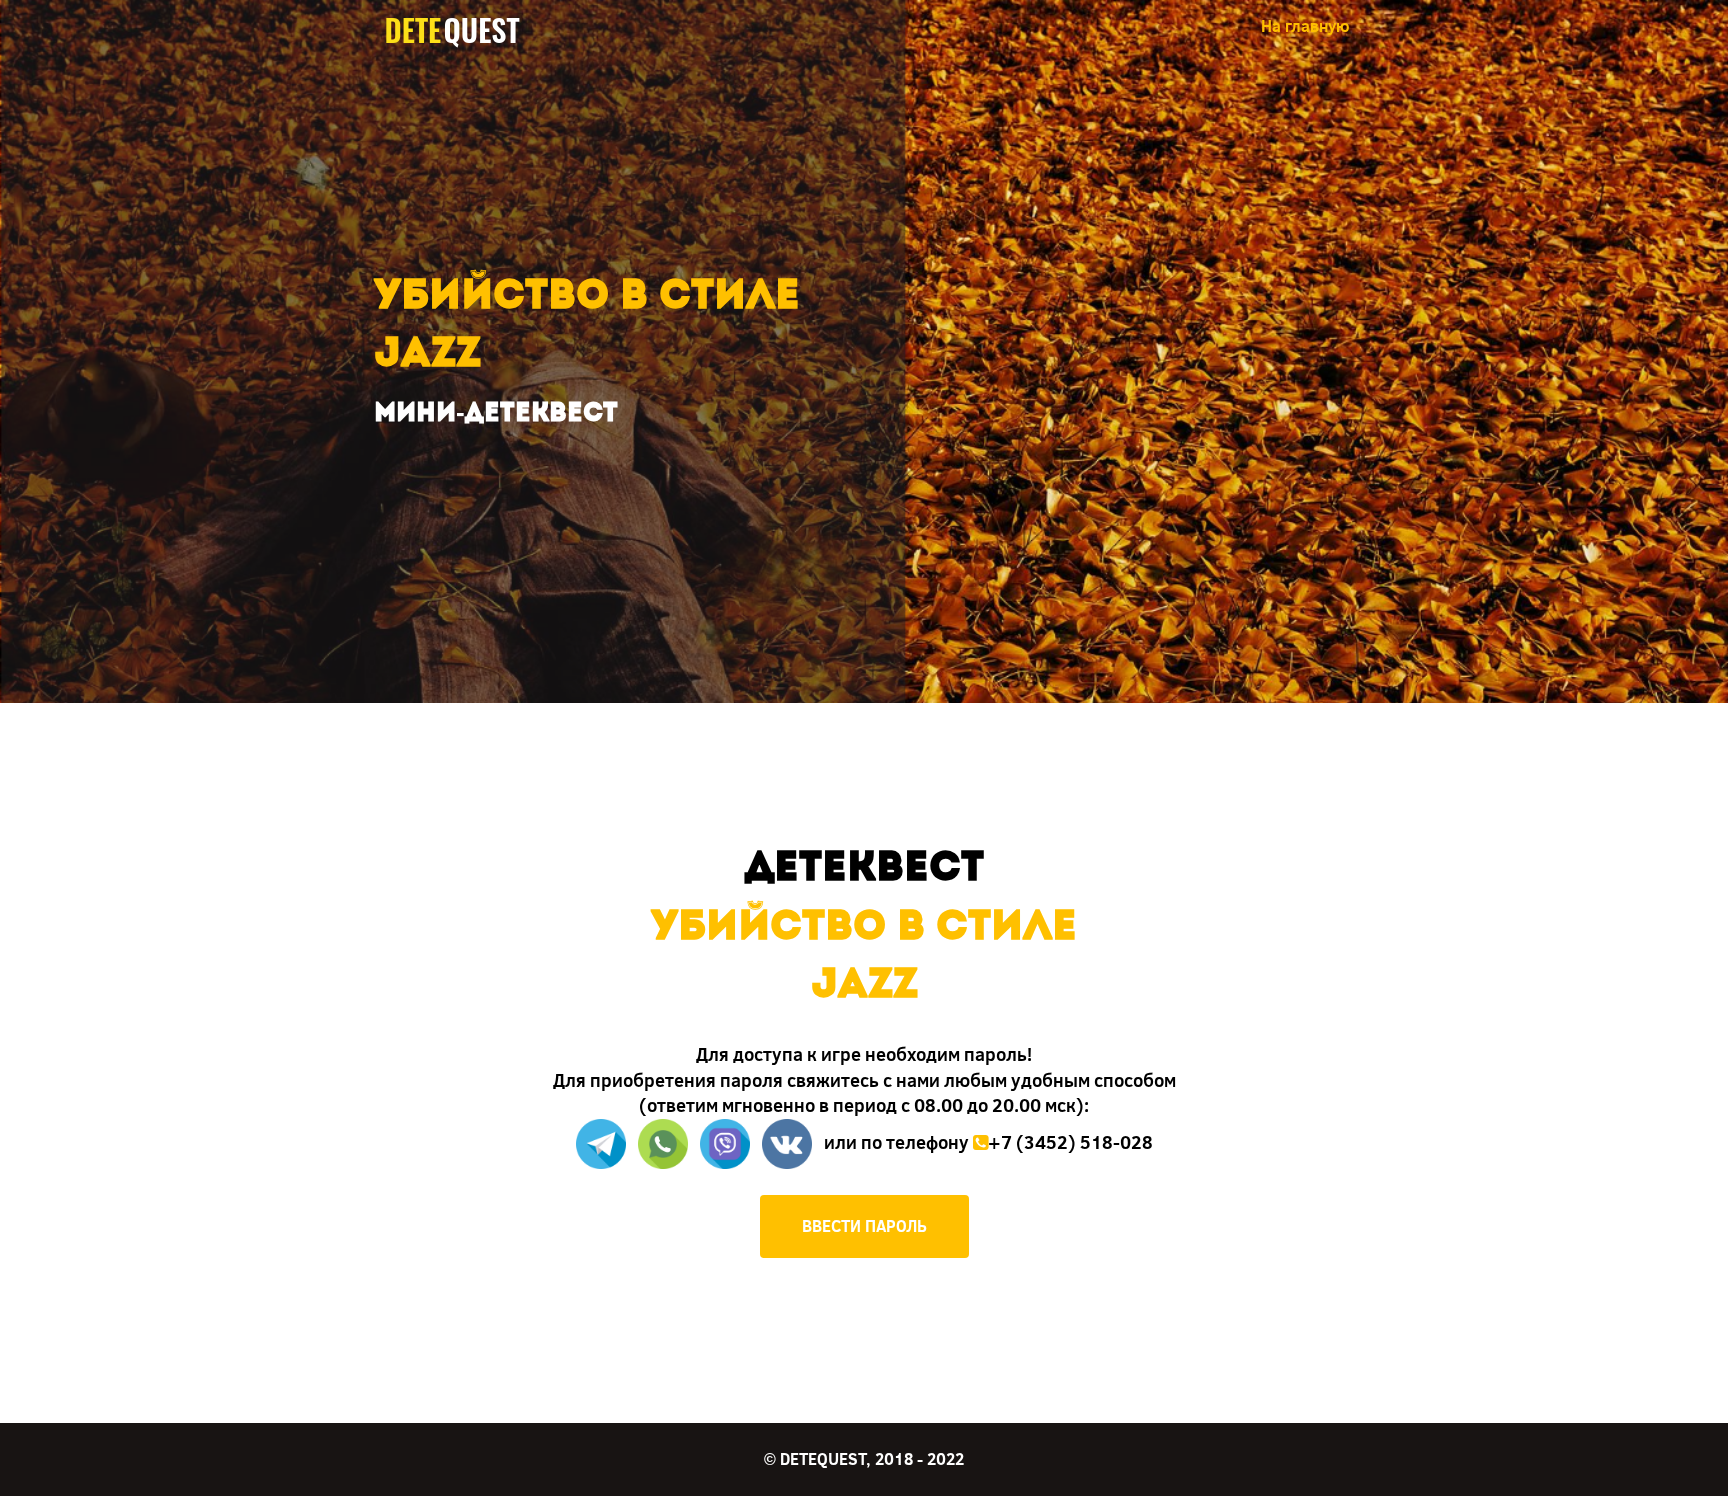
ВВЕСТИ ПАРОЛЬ (864, 1225)
